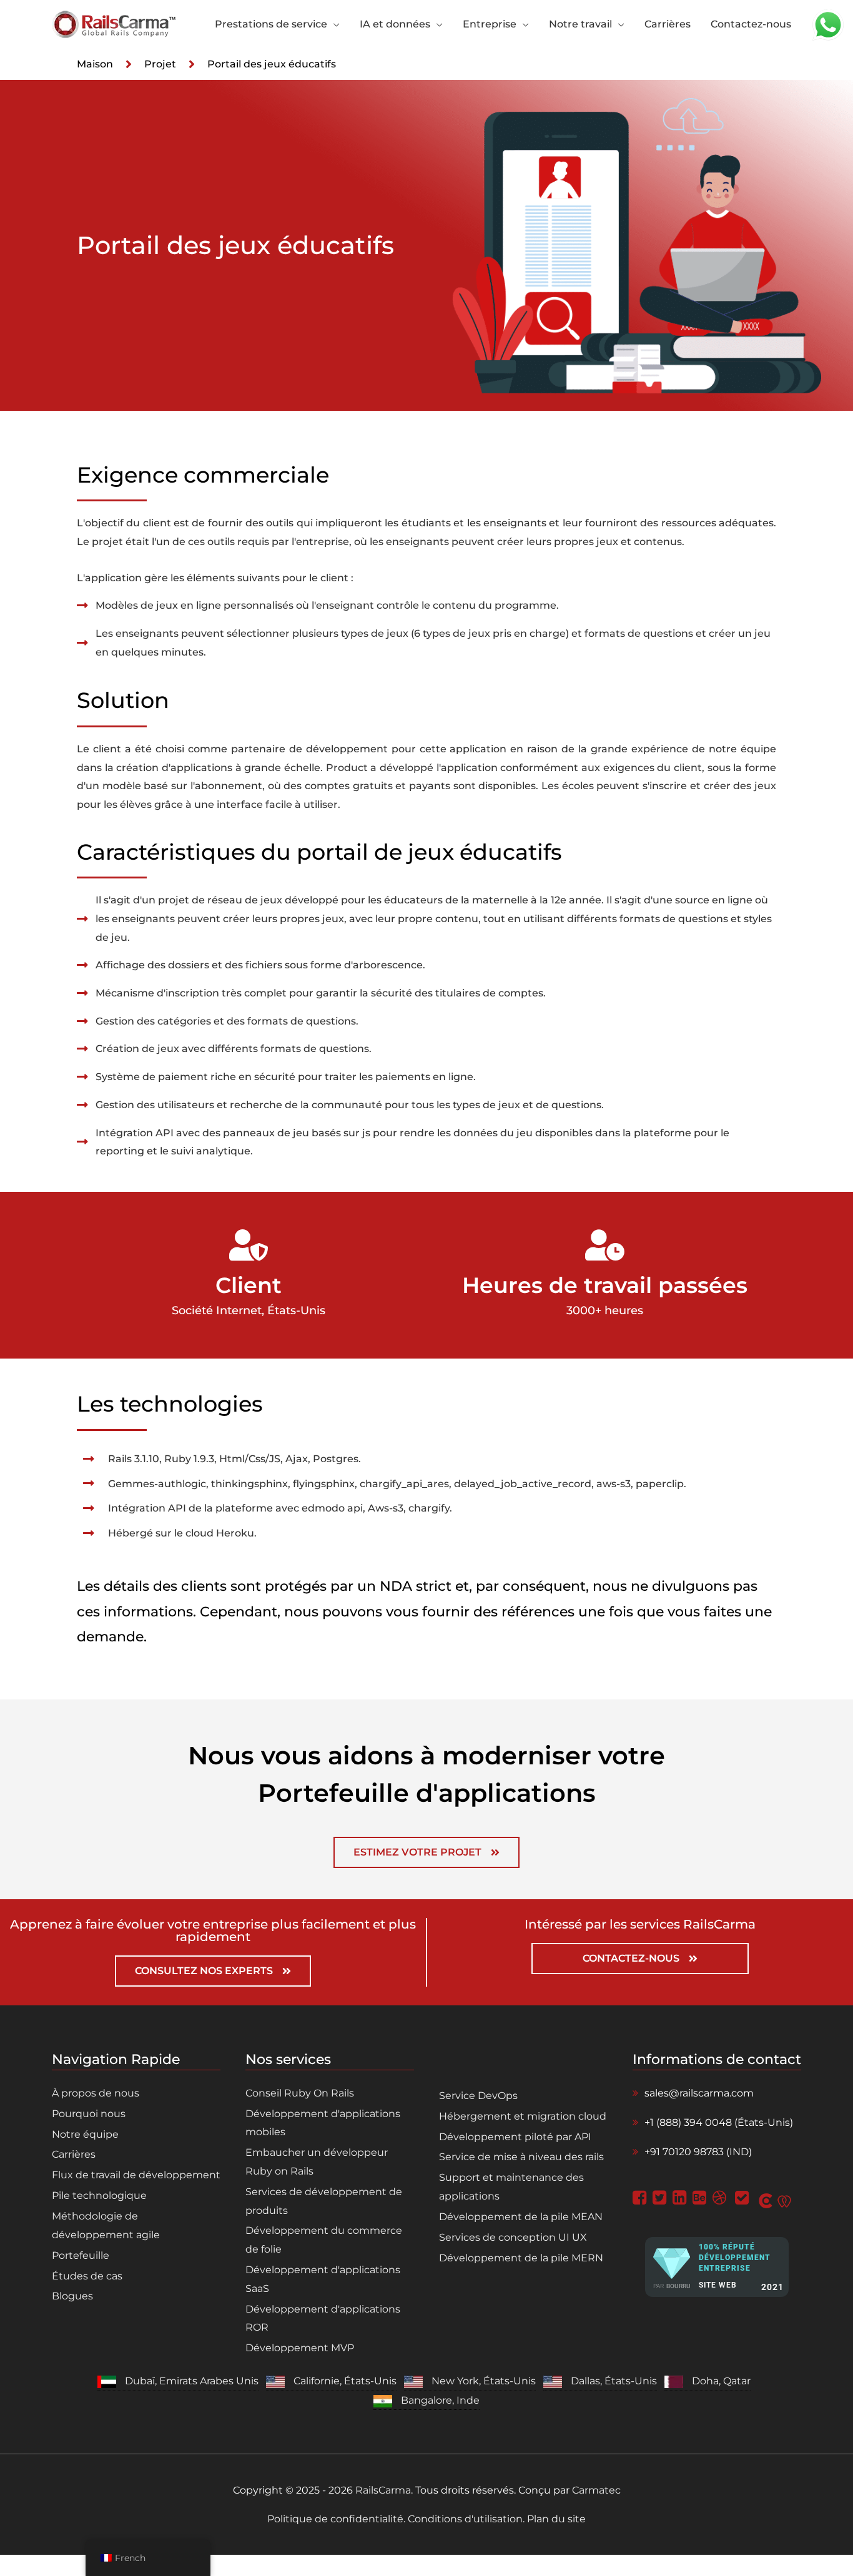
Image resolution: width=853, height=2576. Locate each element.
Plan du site (555, 2519)
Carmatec (596, 2490)
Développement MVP (300, 2348)
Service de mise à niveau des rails (521, 2157)
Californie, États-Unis (345, 2381)
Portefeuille (81, 2255)
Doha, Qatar (721, 2381)
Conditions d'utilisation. (466, 2519)
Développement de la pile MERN (521, 2258)
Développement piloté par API (515, 2137)
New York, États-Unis (484, 2381)
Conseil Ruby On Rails (300, 2093)
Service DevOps (478, 2096)
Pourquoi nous (89, 2114)
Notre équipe (85, 2134)
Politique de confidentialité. (338, 2519)
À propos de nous (96, 2093)
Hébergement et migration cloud (523, 2116)
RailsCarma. (384, 2490)
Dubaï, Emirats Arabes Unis (192, 2381)
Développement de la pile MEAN (521, 2217)
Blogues (72, 2296)
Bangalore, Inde (440, 2400)
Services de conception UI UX (513, 2237)
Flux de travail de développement (136, 2175)
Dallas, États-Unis (614, 2381)
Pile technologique (99, 2195)
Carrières (74, 2154)
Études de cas (87, 2276)
